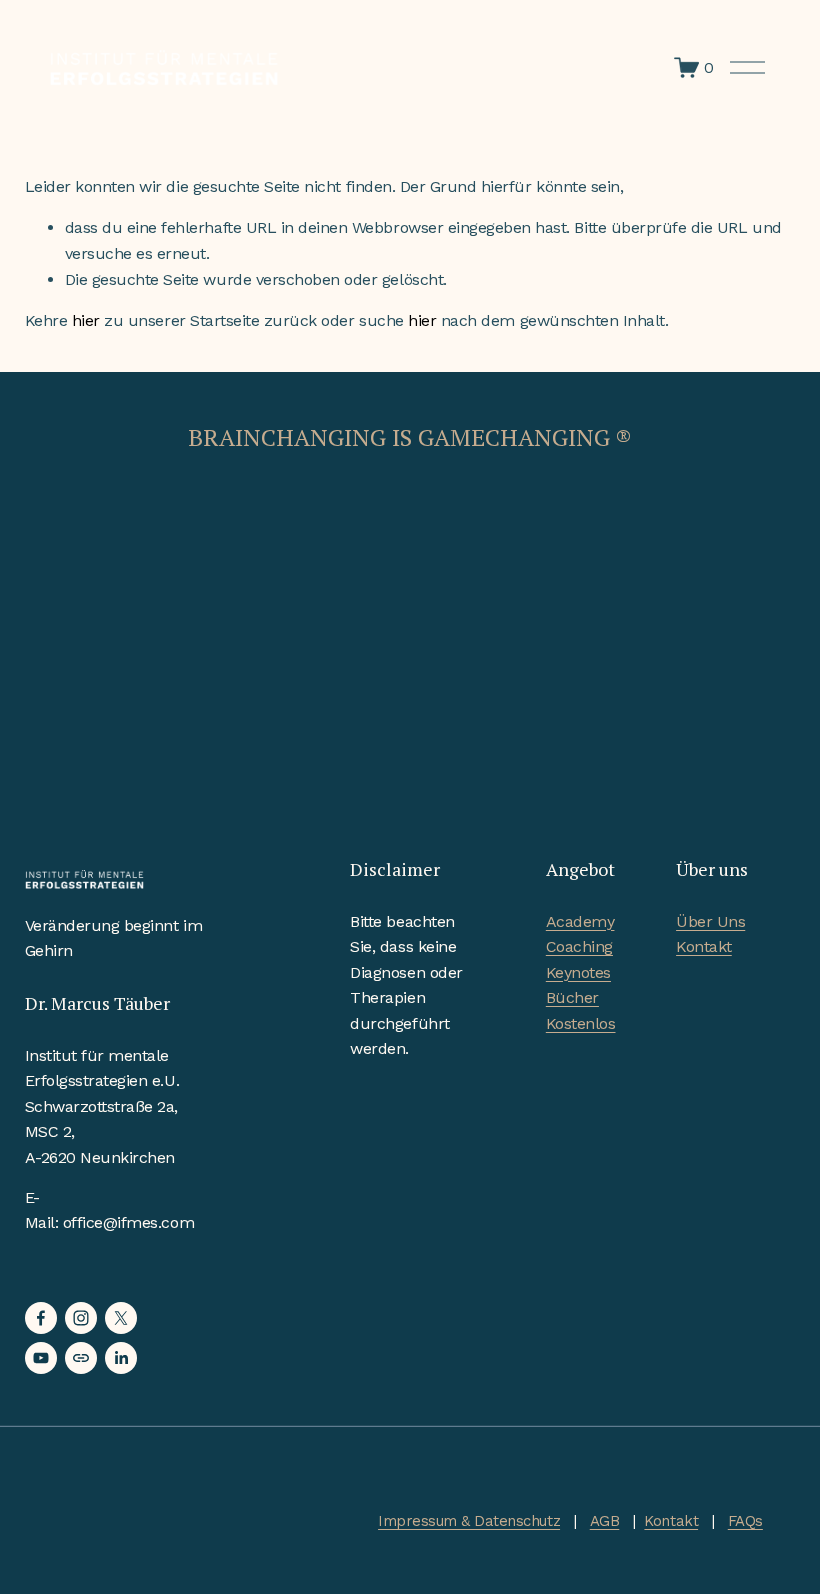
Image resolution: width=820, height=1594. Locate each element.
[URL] (81, 1358)
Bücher (572, 997)
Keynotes (578, 972)
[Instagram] (81, 1318)
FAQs (745, 1521)
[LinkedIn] (121, 1358)
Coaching (579, 946)
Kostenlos (581, 1023)
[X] (121, 1318)
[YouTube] (41, 1358)
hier (86, 320)
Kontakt (704, 946)
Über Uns (710, 921)
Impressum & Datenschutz (469, 1521)
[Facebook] (41, 1318)
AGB (605, 1521)
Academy (580, 921)
